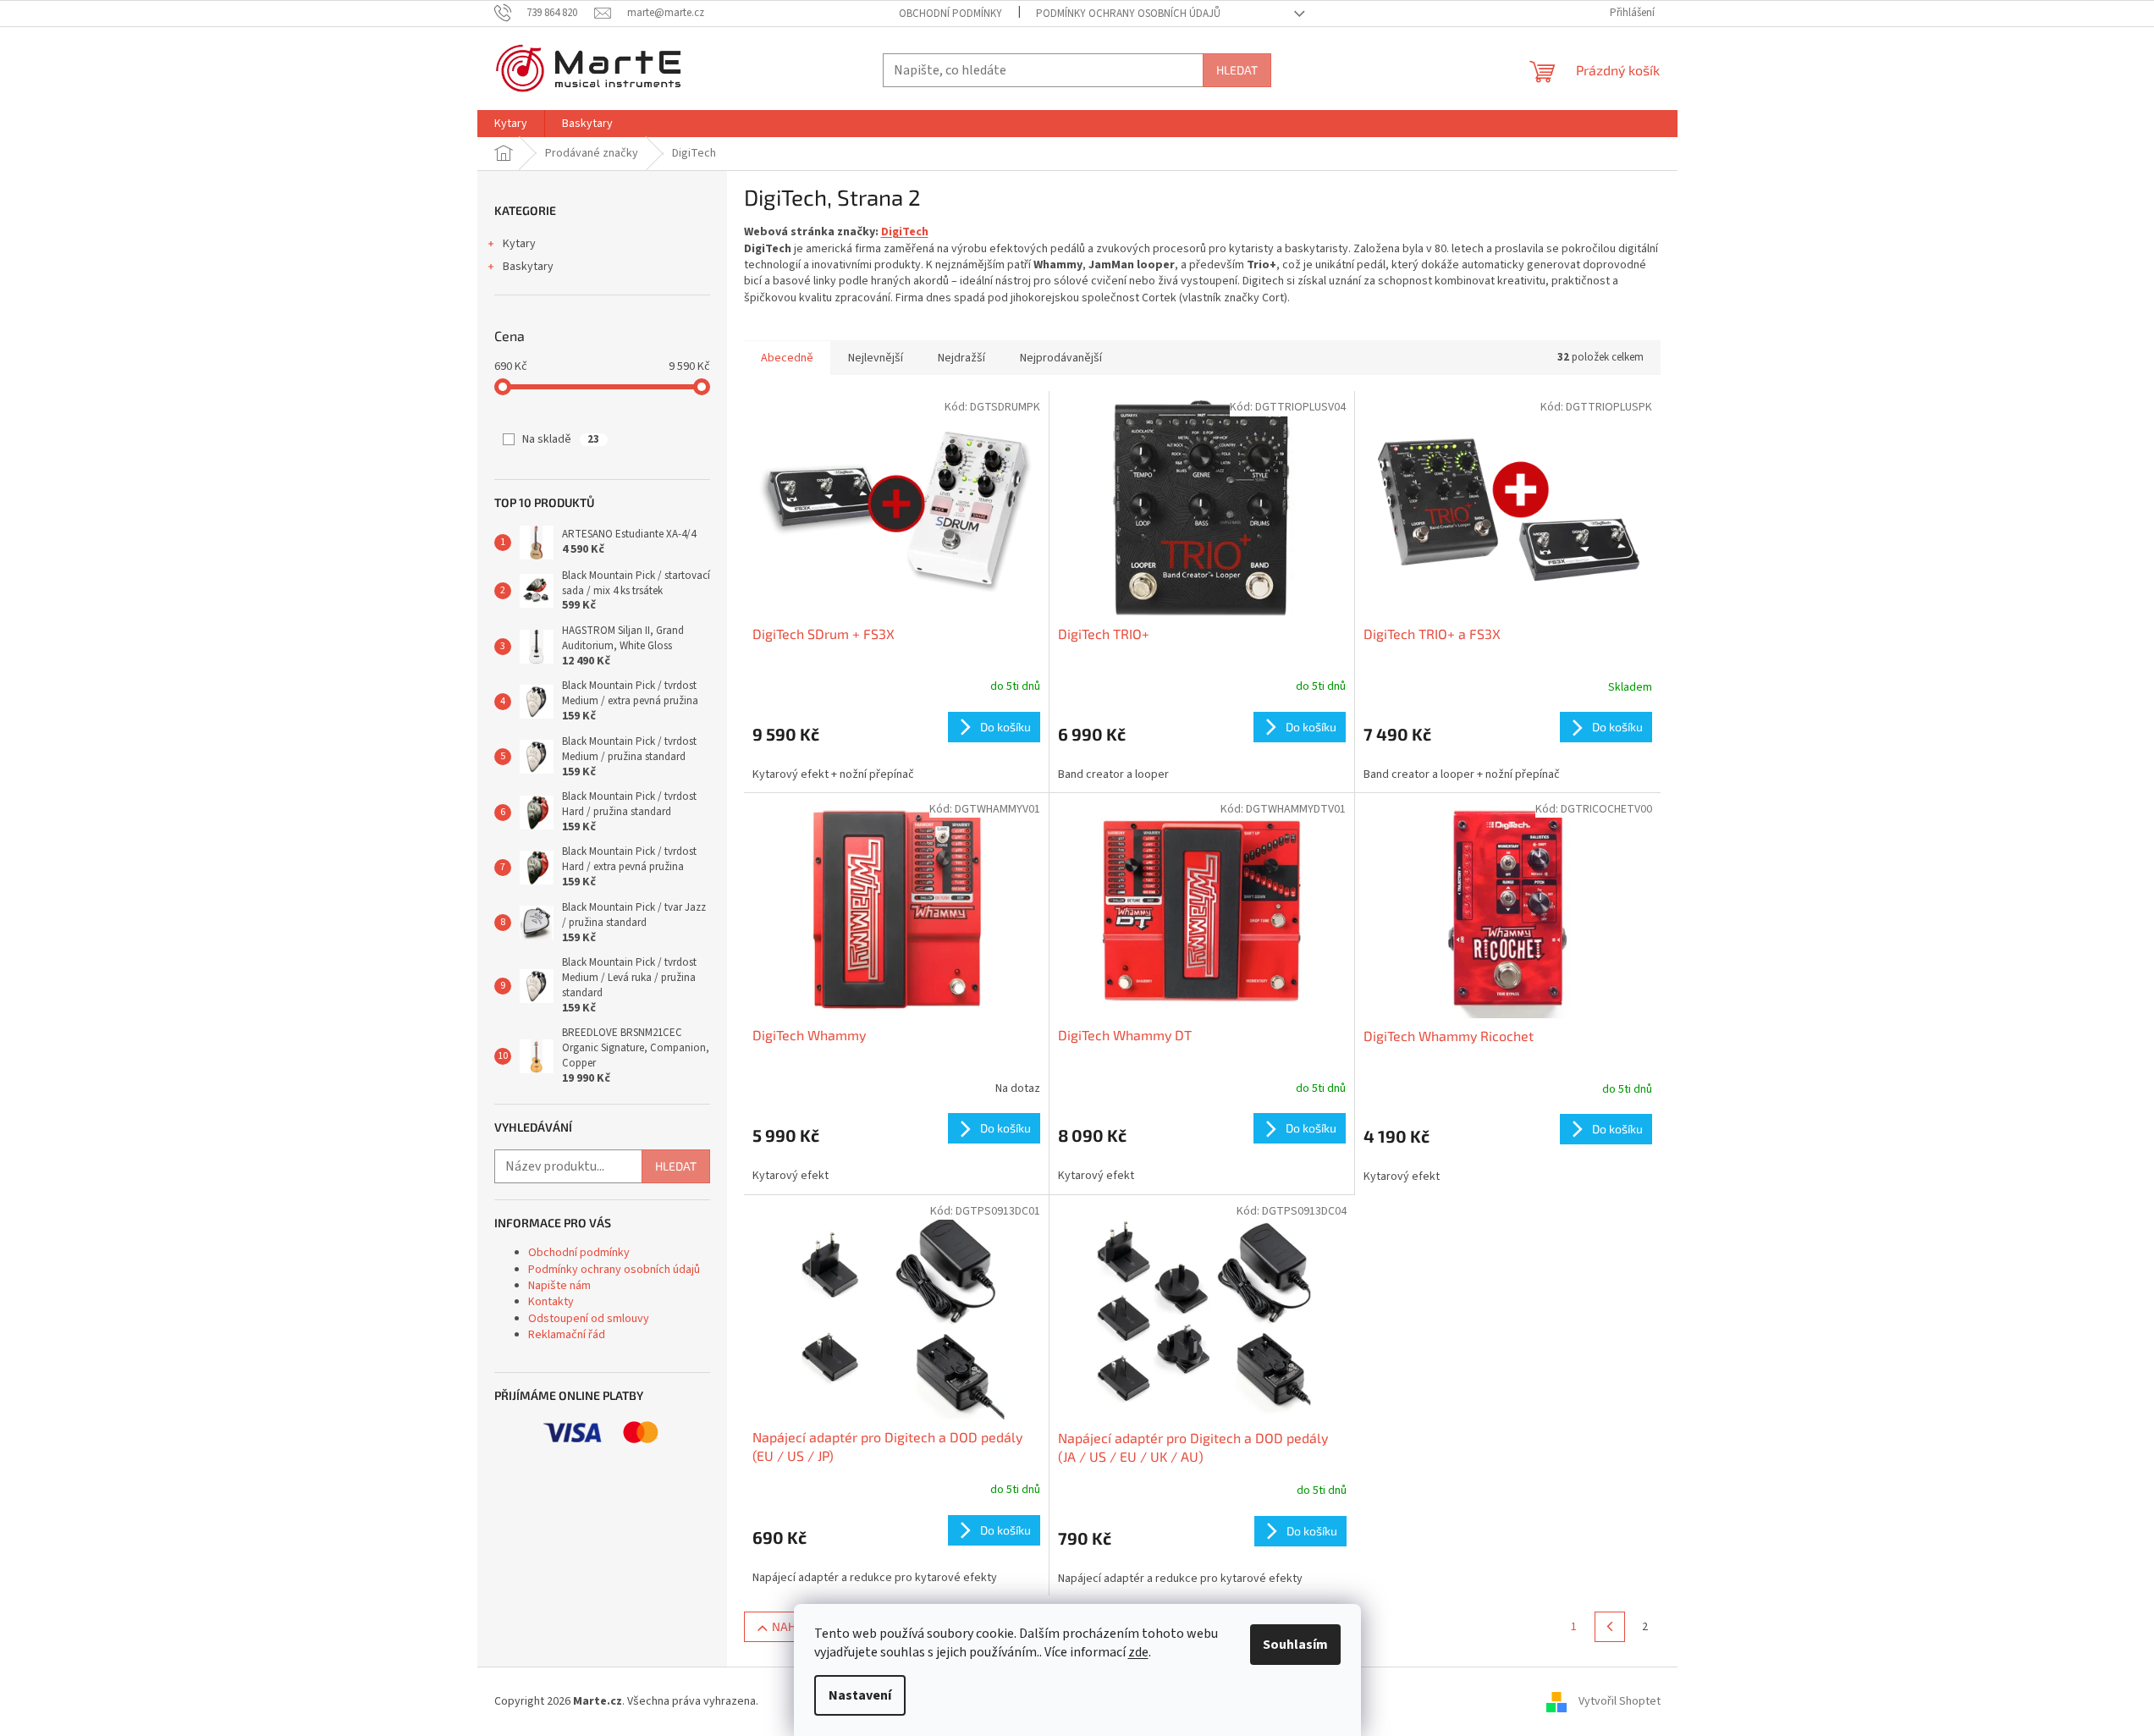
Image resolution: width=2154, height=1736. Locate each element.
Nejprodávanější (1061, 358)
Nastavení (860, 1695)
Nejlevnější (876, 358)
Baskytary (528, 267)
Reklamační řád (567, 1335)
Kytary (519, 244)
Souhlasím (1295, 1645)
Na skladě (561, 439)
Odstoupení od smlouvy (589, 1319)
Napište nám (559, 1286)
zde (1138, 1652)
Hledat (1237, 70)
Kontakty (551, 1302)
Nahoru (795, 1626)
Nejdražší (961, 358)
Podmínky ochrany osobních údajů (1128, 14)
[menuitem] (511, 124)
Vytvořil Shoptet (1620, 1701)
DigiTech (905, 232)
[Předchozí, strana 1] (1610, 1627)
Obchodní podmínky (950, 14)
